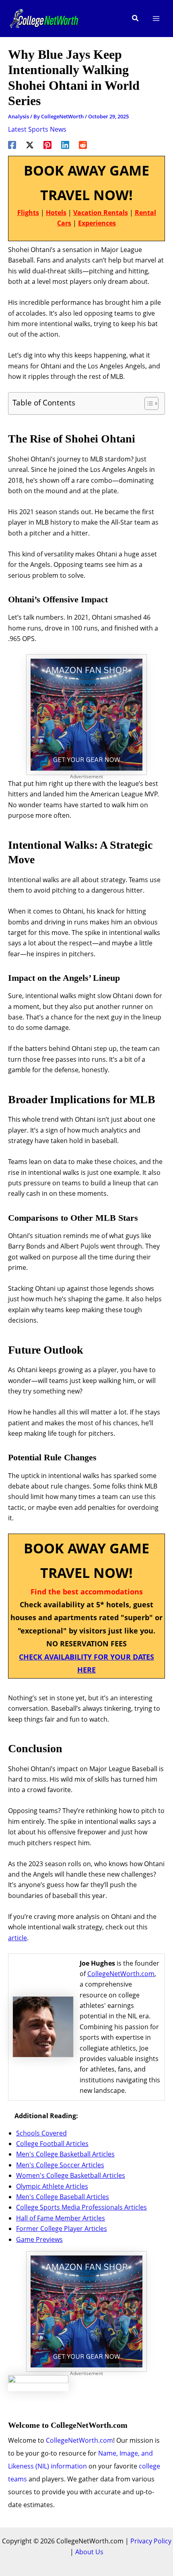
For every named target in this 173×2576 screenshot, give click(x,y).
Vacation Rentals (101, 213)
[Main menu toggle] (156, 19)
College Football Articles (52, 2144)
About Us (89, 2552)
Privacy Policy (151, 2541)
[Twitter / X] (30, 144)
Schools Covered (41, 2133)
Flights (28, 213)
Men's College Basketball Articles (65, 2154)
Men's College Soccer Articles (60, 2165)
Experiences (97, 223)
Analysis (19, 116)
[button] (136, 19)
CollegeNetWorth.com (121, 1974)
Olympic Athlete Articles (52, 2186)
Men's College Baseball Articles (63, 2197)
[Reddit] (83, 144)
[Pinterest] (47, 144)
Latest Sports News (37, 129)
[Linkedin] (65, 144)
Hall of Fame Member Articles (61, 2218)
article (18, 1938)
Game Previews (39, 2239)
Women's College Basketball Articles (71, 2175)
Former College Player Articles (62, 2229)
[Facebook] (12, 144)
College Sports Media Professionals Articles (81, 2207)
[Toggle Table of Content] (147, 403)
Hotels (56, 213)
